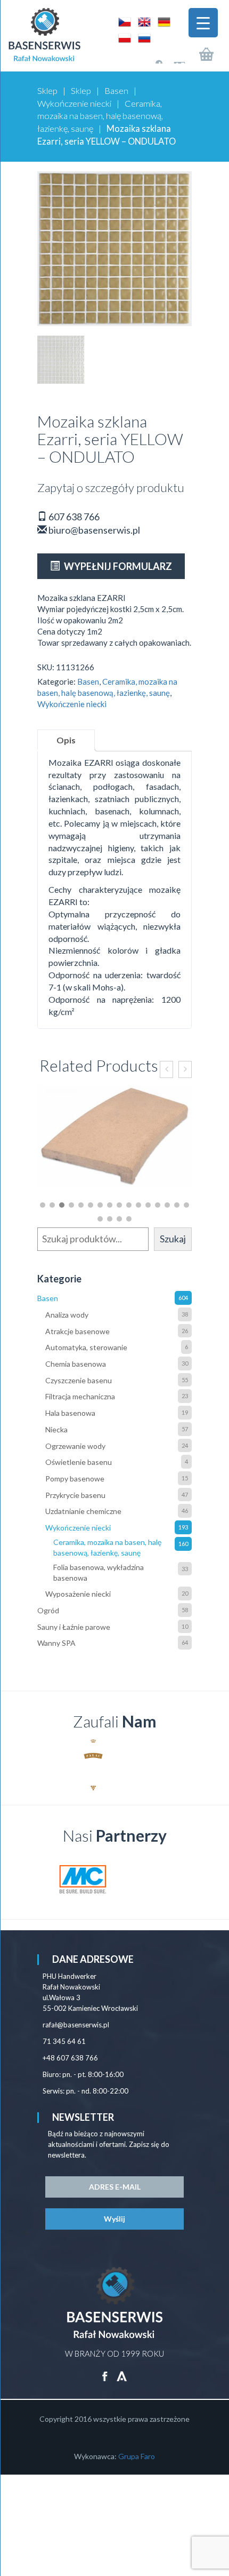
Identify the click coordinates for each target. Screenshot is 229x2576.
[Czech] (123, 21)
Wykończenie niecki (74, 104)
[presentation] (166, 1069)
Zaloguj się (149, 58)
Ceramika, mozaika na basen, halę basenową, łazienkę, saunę (100, 116)
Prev (51, 1765)
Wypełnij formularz (117, 566)
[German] (161, 21)
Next (178, 1765)
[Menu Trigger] (203, 23)
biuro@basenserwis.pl (93, 530)
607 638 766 (73, 517)
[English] (142, 21)
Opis (66, 740)
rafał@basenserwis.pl (76, 2025)
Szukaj (173, 1239)
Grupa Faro (137, 2456)
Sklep (47, 91)
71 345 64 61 (64, 2041)
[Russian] (142, 37)
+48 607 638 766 (70, 2058)
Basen (116, 91)
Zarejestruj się (172, 58)
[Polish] (123, 37)
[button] (43, 1205)
